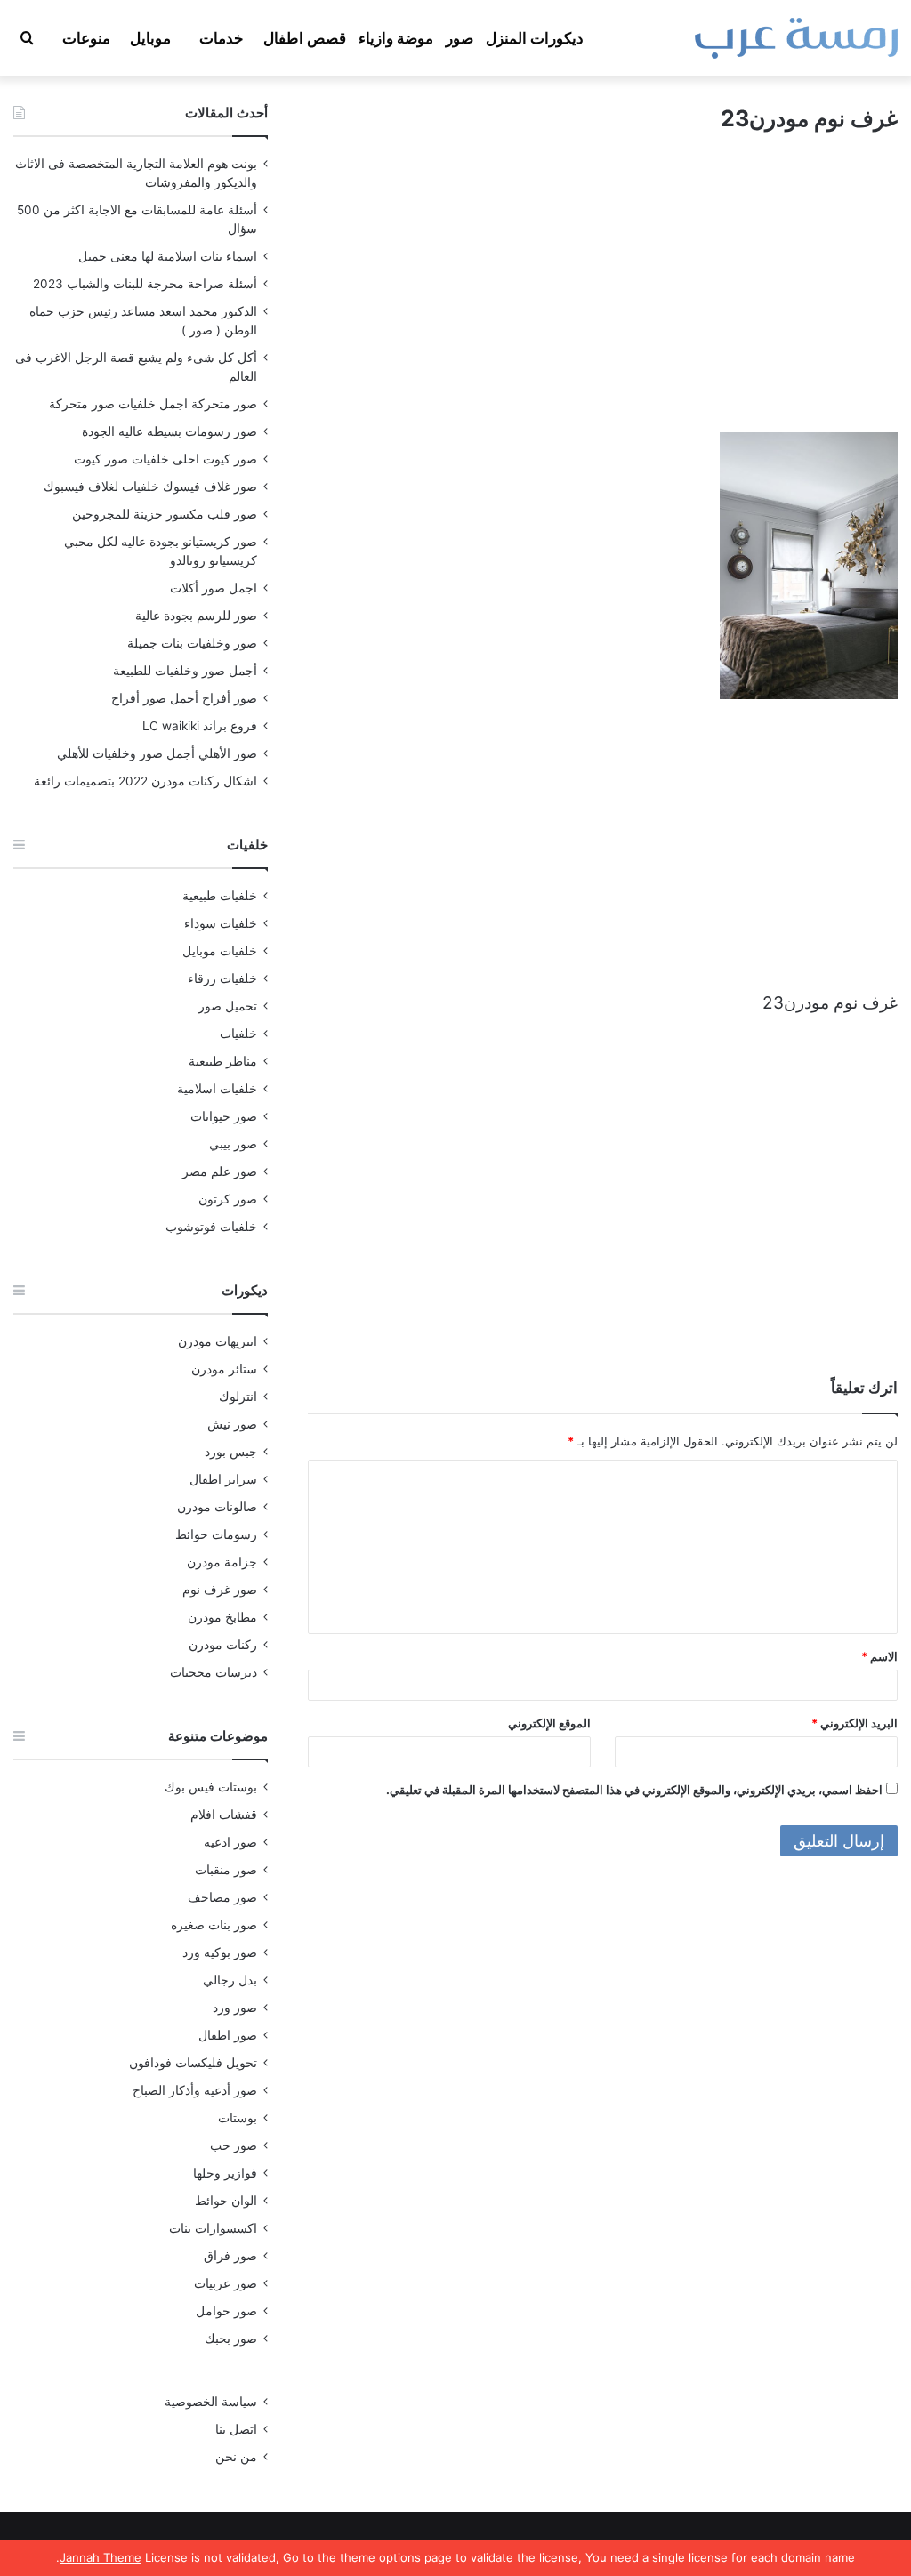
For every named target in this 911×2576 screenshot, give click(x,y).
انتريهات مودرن (218, 1341)
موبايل (150, 38)
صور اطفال (228, 2035)
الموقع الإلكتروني (549, 1723)
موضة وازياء (396, 38)
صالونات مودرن (217, 1507)
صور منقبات (226, 1870)
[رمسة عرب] (796, 38)
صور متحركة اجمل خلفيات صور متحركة (153, 404)
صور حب (234, 2145)
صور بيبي (233, 1144)
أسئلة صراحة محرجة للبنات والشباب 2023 (145, 284)
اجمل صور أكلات (214, 588)
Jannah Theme (101, 2557)
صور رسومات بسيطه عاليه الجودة (169, 431)
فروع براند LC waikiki (200, 726)
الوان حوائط (226, 2201)
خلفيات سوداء (221, 923)
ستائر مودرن (224, 1369)
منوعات (86, 38)
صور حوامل (226, 2311)
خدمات (222, 38)
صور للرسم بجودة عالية (196, 616)
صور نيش (232, 1424)
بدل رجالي (230, 1980)
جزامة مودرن (222, 1562)
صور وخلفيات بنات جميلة (192, 643)
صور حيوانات (224, 1116)
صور (460, 38)
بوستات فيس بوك (211, 1787)
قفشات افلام (224, 1815)
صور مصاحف (222, 1897)
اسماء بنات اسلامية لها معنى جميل (168, 256)
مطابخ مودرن (222, 1617)
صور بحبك (231, 2339)
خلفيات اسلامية (217, 1089)
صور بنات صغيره (214, 1925)
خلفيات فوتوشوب (211, 1227)
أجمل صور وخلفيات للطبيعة (185, 671)
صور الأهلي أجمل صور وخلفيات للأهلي (157, 753)
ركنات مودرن (223, 1645)
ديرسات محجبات (214, 1672)
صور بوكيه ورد (220, 1952)
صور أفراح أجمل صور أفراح (184, 698)
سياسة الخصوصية (211, 2402)
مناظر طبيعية (223, 1061)
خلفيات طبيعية (220, 896)
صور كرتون (228, 1199)
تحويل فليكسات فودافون (193, 2063)
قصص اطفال (305, 38)
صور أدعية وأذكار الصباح (195, 2090)
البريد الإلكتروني (855, 1723)
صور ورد (235, 2008)
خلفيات (238, 1034)
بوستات (238, 2118)
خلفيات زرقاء (222, 978)
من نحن (236, 2457)
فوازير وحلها (225, 2173)
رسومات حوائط (216, 1534)
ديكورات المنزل (535, 38)
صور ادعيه (230, 1842)
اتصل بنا (236, 2429)
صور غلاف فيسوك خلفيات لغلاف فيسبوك (150, 487)
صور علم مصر (220, 1171)
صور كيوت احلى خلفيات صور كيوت (165, 459)
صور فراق (230, 2256)
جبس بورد (231, 1452)
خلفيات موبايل (220, 951)
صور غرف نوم (220, 1590)
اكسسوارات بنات (213, 2228)
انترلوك (238, 1397)
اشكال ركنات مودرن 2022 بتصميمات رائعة (145, 781)
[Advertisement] (603, 299)
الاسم (879, 1656)
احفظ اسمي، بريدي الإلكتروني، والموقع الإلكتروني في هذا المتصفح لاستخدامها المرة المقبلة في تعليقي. (634, 1790)
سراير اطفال (223, 1479)
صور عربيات (226, 2283)
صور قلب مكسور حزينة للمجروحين (165, 514)
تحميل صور (228, 1006)
